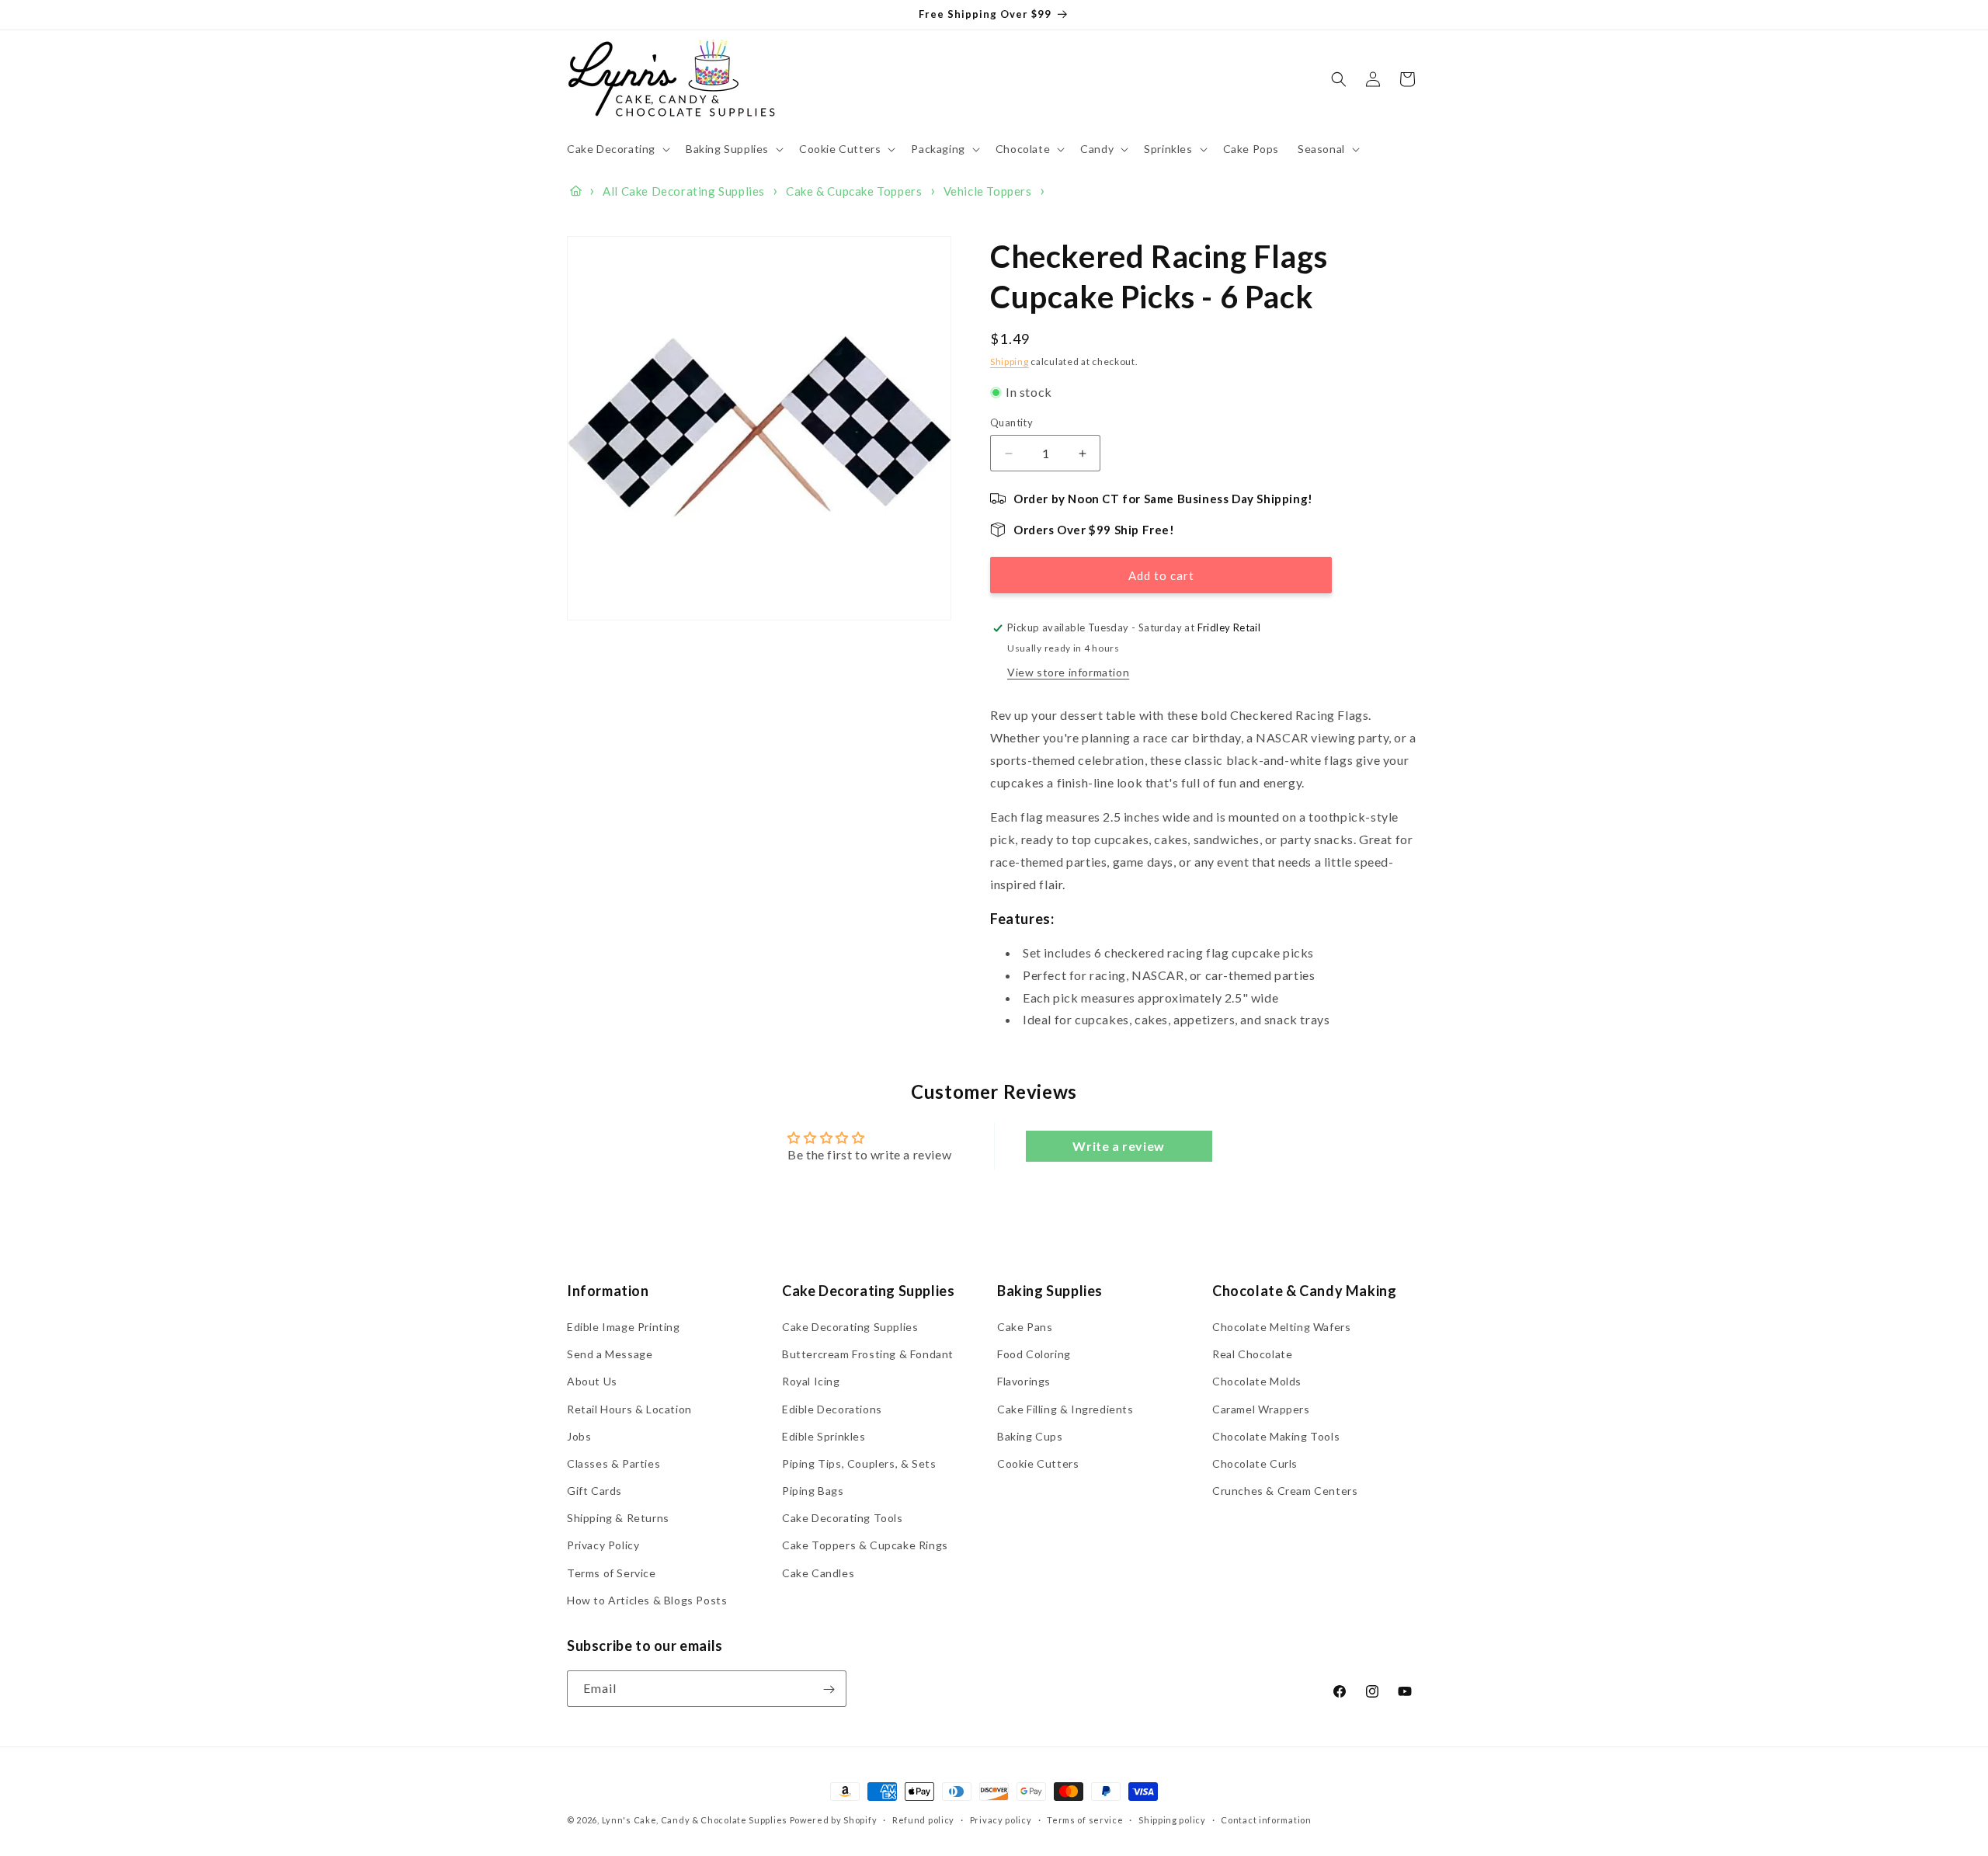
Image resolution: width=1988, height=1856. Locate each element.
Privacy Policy (603, 1546)
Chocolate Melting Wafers (1281, 1327)
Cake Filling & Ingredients (1065, 1409)
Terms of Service (612, 1573)
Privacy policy (1001, 1820)
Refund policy (923, 1820)
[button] (617, 149)
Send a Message (610, 1354)
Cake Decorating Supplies (850, 1327)
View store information (1068, 672)
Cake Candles (818, 1573)
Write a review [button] (1118, 1147)
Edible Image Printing (624, 1327)
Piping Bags (813, 1491)
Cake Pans (1025, 1327)
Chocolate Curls (1255, 1463)
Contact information (1266, 1820)
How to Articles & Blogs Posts (647, 1600)
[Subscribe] (829, 1689)
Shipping (1010, 361)
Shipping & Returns (618, 1519)
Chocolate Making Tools (1276, 1436)
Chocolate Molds (1257, 1382)
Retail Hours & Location (629, 1409)
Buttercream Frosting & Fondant (868, 1354)
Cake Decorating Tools (843, 1519)
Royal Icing (811, 1382)
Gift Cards (594, 1491)
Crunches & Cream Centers (1285, 1491)
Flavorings (1024, 1382)
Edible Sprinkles (824, 1436)
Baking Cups (1030, 1436)
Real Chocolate (1252, 1354)
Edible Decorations (832, 1409)
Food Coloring (1034, 1354)
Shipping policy (1172, 1820)
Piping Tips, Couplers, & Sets (859, 1463)
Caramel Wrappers (1261, 1409)
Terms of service (1085, 1820)
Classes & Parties (613, 1463)
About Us (592, 1382)
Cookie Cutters (1038, 1463)
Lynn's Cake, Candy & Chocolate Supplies (695, 1820)
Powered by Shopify (834, 1820)
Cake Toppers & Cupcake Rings (865, 1546)
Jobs (579, 1436)
